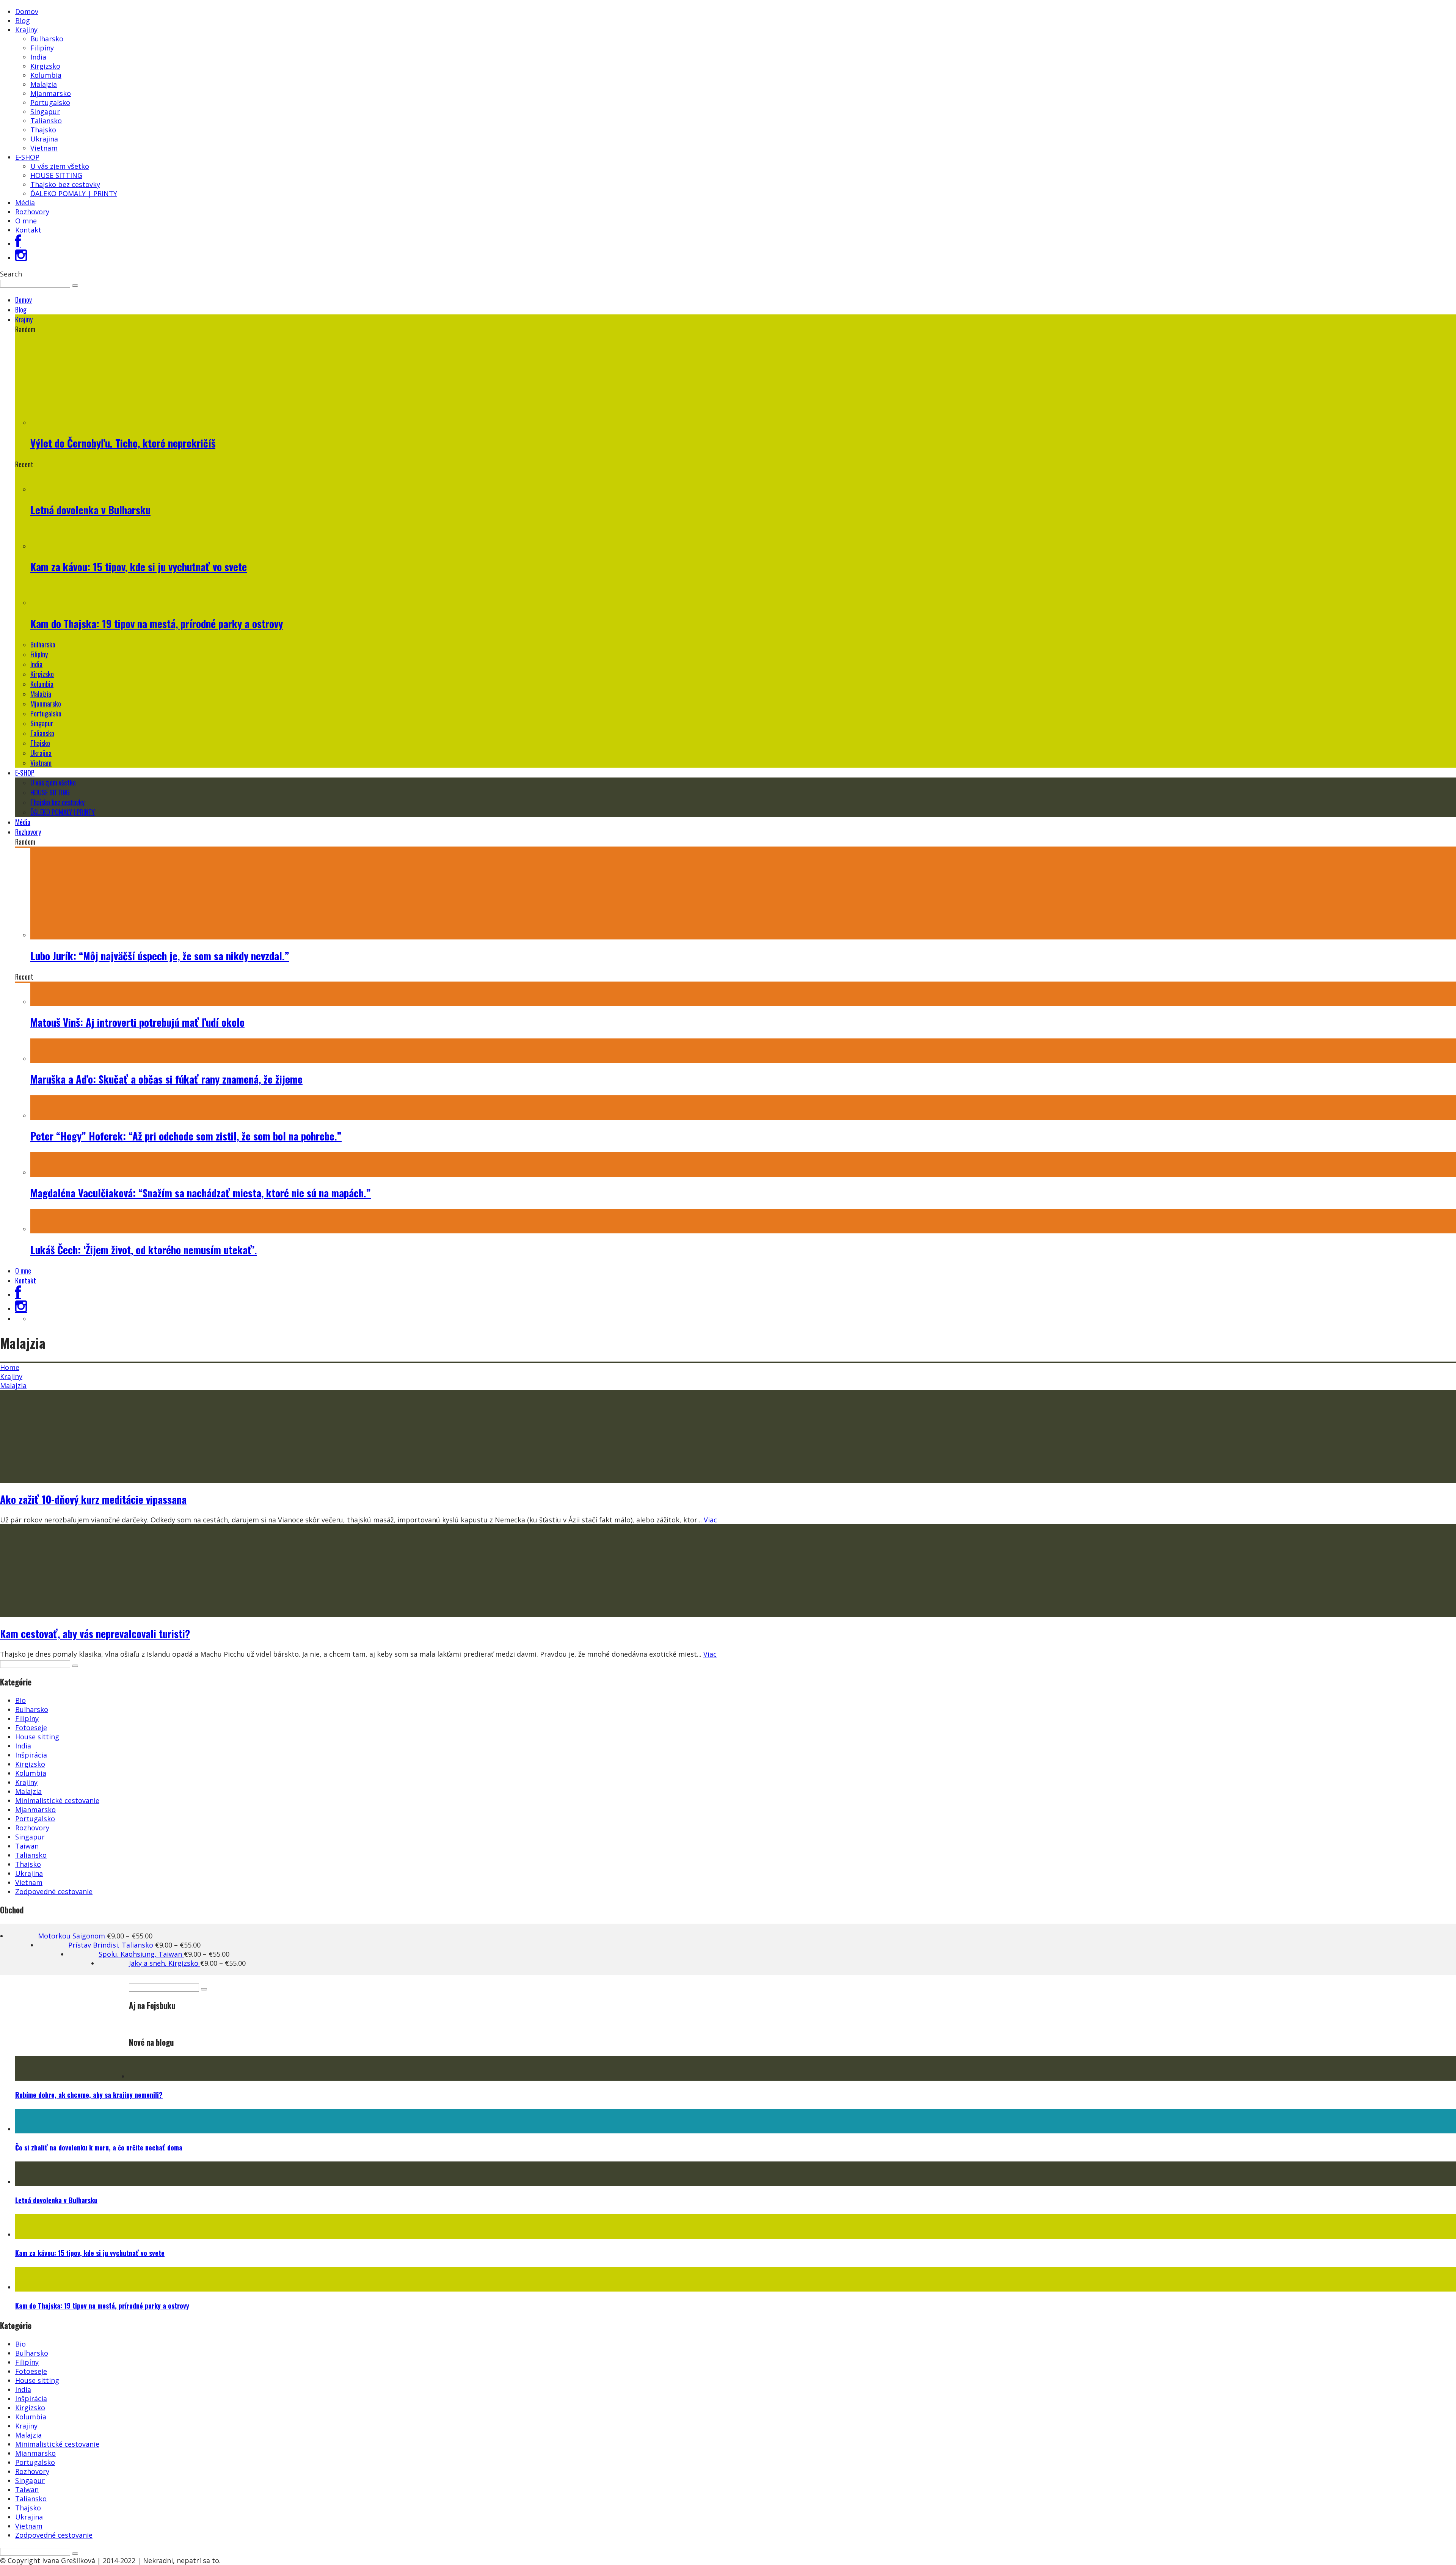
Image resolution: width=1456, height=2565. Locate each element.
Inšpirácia (31, 1755)
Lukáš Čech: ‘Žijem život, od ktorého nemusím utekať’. (144, 1250)
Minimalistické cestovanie (57, 1800)
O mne (26, 221)
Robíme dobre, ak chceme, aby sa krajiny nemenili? (89, 2095)
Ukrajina (44, 139)
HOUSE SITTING (56, 175)
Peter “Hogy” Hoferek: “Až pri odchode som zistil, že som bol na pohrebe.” (186, 1136)
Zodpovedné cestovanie (54, 1891)
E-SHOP (27, 157)
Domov (27, 11)
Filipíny (42, 48)
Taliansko (46, 121)
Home (10, 1367)
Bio (20, 1700)
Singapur (45, 112)
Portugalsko (50, 102)
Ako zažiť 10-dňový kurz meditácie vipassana (93, 1499)
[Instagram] (21, 258)
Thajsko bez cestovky (65, 184)
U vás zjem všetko (60, 166)
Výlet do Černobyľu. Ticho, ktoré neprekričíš (123, 443)
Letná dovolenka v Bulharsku (90, 510)
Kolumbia (46, 75)
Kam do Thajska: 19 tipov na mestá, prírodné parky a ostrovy (157, 624)
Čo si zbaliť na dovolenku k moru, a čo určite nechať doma (99, 2147)
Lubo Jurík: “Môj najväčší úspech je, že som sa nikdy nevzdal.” (160, 956)
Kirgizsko (45, 66)
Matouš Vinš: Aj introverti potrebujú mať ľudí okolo (137, 1022)
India (38, 57)
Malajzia (44, 84)
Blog (23, 20)
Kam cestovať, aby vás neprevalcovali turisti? (95, 1634)
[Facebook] (18, 243)
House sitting (37, 1737)
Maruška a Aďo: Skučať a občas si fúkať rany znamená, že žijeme (166, 1079)
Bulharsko (47, 39)
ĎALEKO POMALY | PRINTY (74, 193)
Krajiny (26, 30)
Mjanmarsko (51, 93)
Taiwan (27, 1846)
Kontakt (28, 230)
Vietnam (44, 148)
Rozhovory (32, 212)
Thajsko (43, 130)
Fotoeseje (31, 1728)
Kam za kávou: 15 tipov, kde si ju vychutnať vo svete (139, 567)
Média (25, 203)
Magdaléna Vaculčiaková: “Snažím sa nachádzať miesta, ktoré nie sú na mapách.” (201, 1193)
